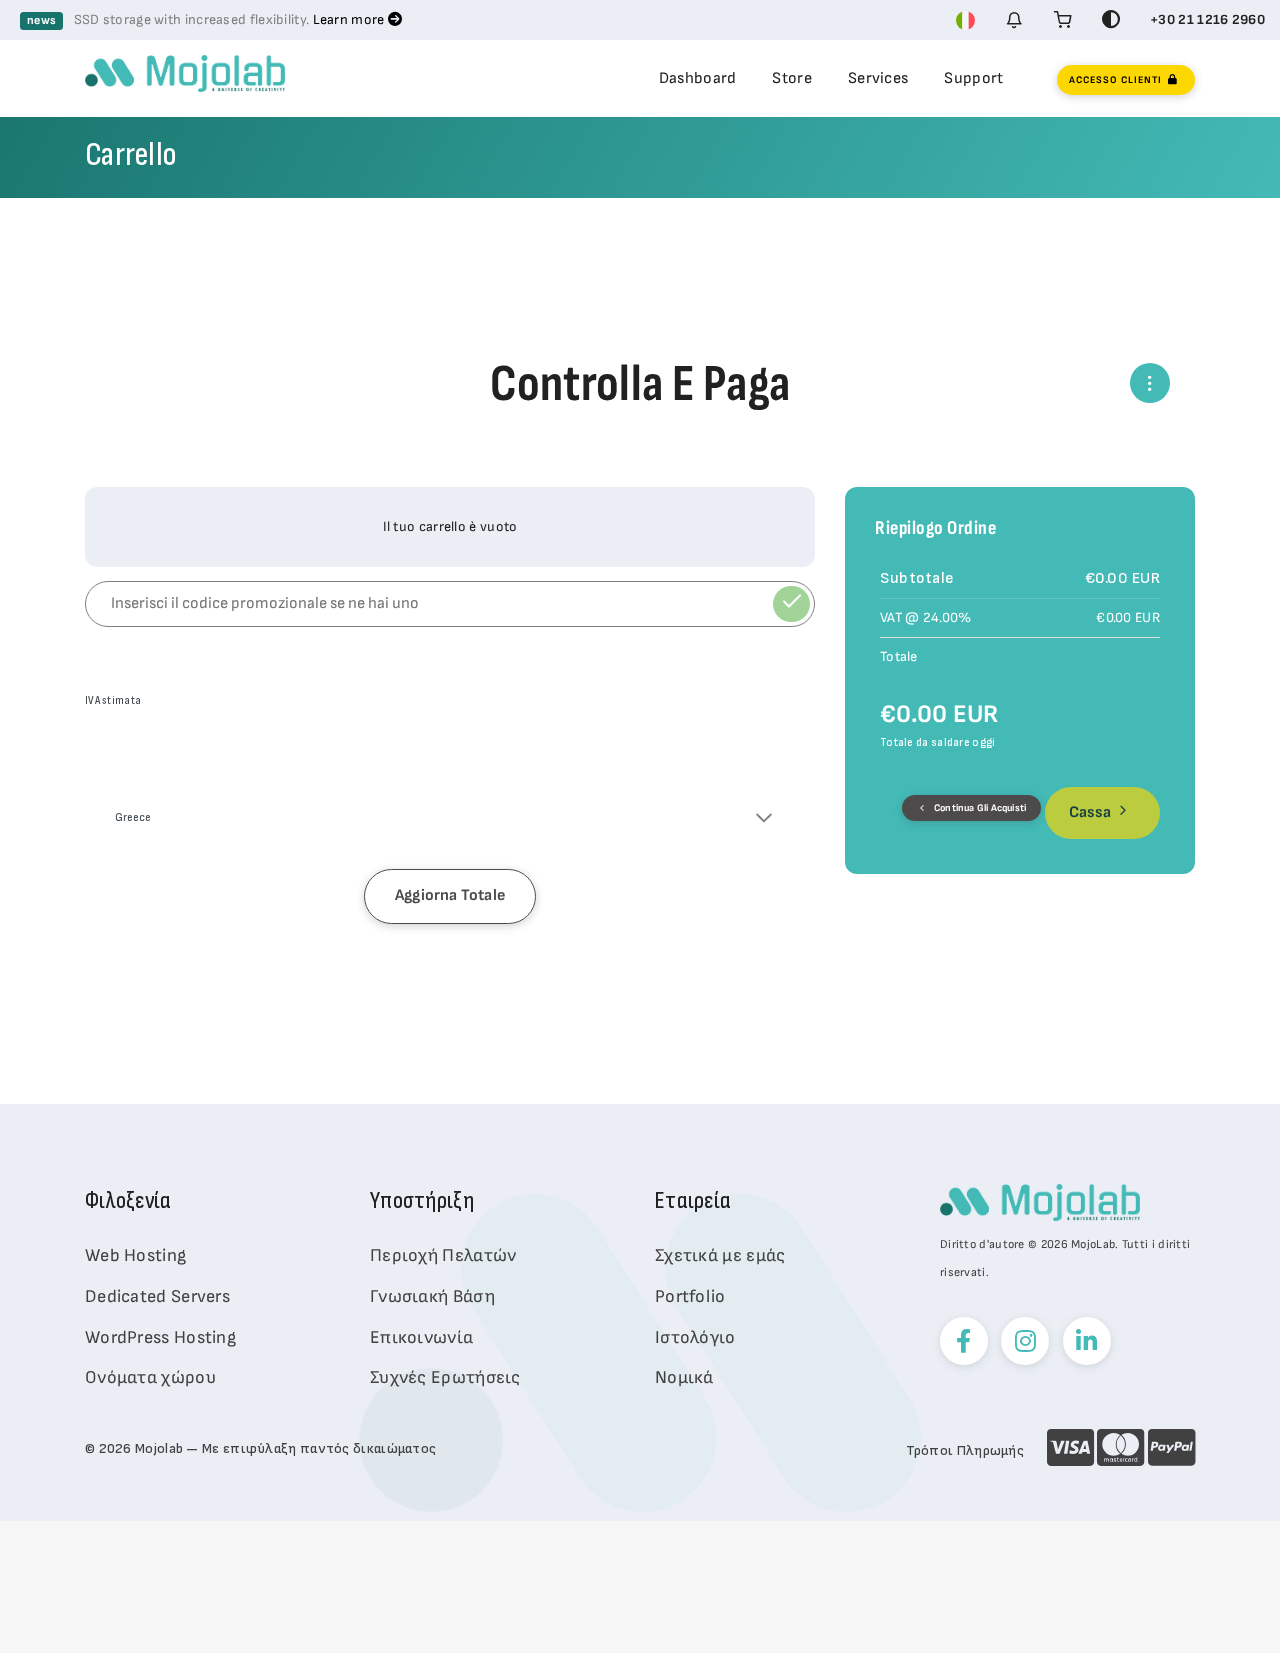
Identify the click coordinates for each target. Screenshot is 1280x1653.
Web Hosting (135, 1255)
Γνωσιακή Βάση (432, 1296)
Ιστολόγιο (695, 1337)
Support (973, 78)
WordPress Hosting (160, 1337)
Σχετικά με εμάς (720, 1255)
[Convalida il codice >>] (791, 604)
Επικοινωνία (421, 1337)
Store (792, 78)
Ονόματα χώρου (150, 1377)
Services (878, 78)
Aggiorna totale (450, 895)
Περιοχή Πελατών (443, 1255)
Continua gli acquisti (979, 808)
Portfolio (690, 1296)
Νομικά (684, 1377)
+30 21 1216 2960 (1207, 19)
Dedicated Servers (157, 1296)
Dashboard (698, 78)
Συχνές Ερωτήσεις (445, 1377)
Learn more (350, 19)
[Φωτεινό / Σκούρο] (1111, 20)
